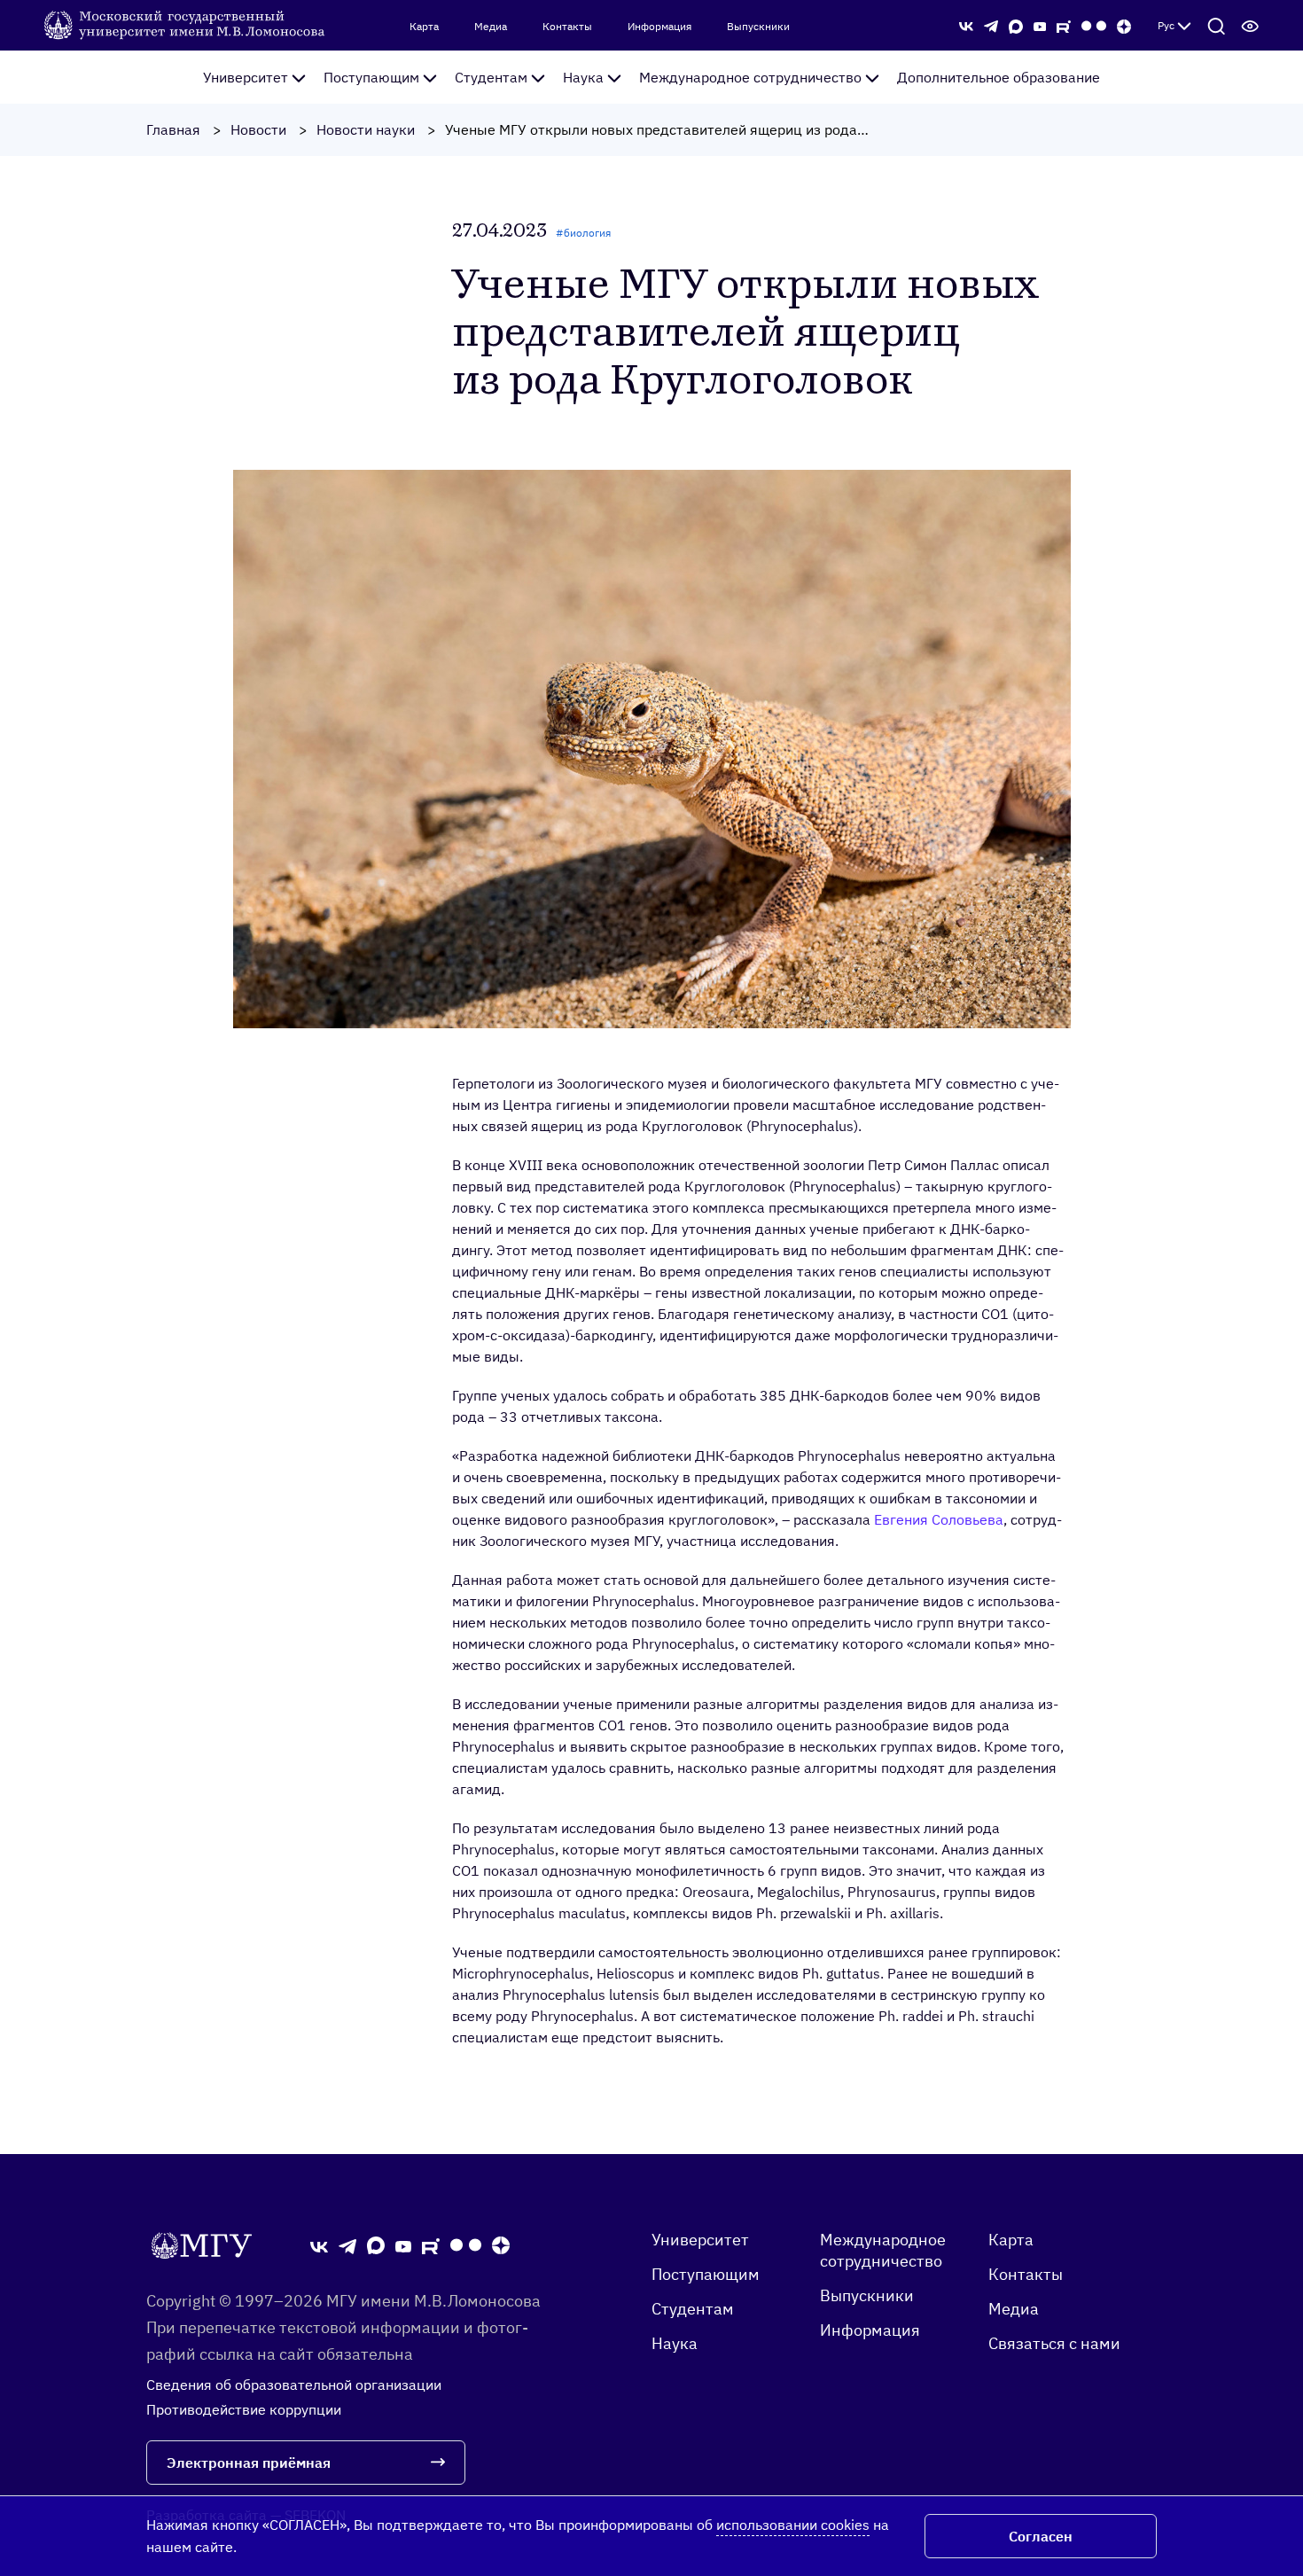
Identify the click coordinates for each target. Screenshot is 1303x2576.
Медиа (491, 27)
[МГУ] (186, 24)
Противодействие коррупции (244, 2409)
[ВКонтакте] (966, 25)
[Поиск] (1216, 26)
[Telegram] (991, 25)
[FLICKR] (1094, 26)
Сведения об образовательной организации (294, 2385)
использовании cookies (793, 2525)
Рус (1166, 25)
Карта (424, 27)
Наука (583, 77)
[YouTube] (1040, 25)
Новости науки (366, 129)
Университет (246, 77)
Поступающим (371, 77)
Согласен (1041, 2536)
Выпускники (758, 27)
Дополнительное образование (999, 77)
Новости (258, 129)
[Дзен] (1124, 25)
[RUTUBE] (1064, 25)
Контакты (567, 27)
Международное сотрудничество (750, 77)
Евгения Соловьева (939, 1519)
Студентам (491, 77)
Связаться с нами (1054, 2343)
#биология (583, 233)
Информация (659, 27)
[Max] (1016, 25)
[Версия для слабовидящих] (1250, 26)
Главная (173, 129)
